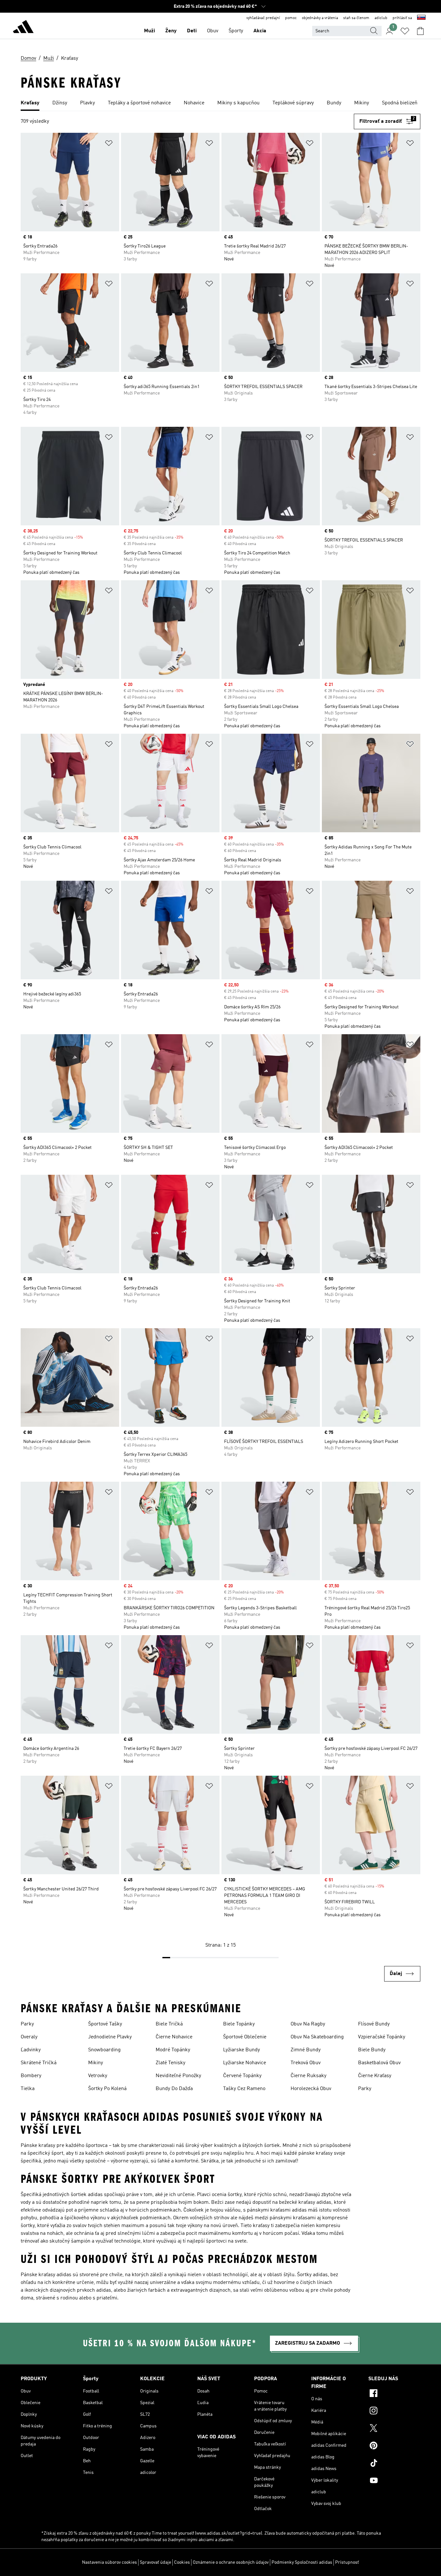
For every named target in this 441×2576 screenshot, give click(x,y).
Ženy (171, 31)
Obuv (213, 31)
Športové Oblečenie (245, 2037)
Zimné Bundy (306, 2050)
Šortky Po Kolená (107, 2089)
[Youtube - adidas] (394, 2481)
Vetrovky (98, 2076)
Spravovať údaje (155, 2562)
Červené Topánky (242, 2076)
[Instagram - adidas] (394, 2412)
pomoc (291, 18)
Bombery (31, 2076)
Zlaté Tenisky (170, 2063)
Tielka (28, 2089)
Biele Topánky (239, 2024)
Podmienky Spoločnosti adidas (302, 2562)
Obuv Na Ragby (308, 2024)
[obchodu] (23, 28)
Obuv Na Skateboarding (317, 2037)
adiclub (381, 18)
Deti (192, 31)
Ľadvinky (31, 2050)
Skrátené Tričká (39, 2063)
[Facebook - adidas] (394, 2394)
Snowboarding (104, 2050)
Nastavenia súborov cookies (109, 2562)
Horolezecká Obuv (311, 2089)
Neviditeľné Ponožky (178, 2076)
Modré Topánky (173, 2050)
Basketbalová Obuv (379, 2063)
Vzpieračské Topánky (382, 2037)
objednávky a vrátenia (320, 18)
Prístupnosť (347, 2562)
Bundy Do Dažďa (174, 2089)
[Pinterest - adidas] (394, 2446)
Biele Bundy (372, 2050)
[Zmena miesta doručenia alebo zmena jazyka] (421, 18)
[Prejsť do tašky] (420, 31)
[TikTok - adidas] (394, 2464)
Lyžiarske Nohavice (245, 2063)
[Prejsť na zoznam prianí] (405, 31)
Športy (236, 31)
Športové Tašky (105, 2024)
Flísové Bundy (374, 2024)
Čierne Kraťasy (375, 2076)
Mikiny (96, 2063)
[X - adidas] (394, 2429)
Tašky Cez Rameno (244, 2089)
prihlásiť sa (402, 18)
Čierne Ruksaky (308, 2076)
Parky (27, 2024)
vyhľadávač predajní (263, 18)
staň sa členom (356, 18)
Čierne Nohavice (174, 2037)
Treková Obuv (306, 2063)
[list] (221, 103)
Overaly (29, 2037)
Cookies (182, 2562)
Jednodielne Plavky (110, 2037)
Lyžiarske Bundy (241, 2050)
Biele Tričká (169, 2024)
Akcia (260, 31)
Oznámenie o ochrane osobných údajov (231, 2562)
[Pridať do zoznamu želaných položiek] (109, 144)
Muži (149, 31)
